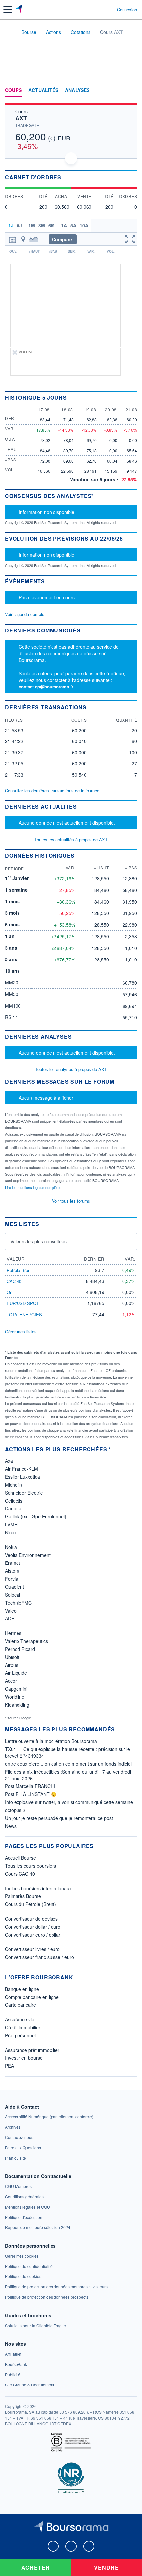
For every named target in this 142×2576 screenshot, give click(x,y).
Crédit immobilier (23, 2027)
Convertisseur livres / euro (32, 1949)
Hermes (13, 1633)
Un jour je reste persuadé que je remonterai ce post (59, 1818)
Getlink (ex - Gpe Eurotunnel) (36, 1516)
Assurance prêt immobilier (32, 2050)
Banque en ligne (22, 1989)
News (11, 1826)
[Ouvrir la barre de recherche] (100, 9)
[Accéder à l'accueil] (9, 32)
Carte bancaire (20, 2005)
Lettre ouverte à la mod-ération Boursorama (51, 1741)
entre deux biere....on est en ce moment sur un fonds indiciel (68, 1764)
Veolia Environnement (28, 1555)
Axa (9, 1461)
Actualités (43, 90)
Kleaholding (17, 1705)
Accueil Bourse (20, 1858)
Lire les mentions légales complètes (34, 1187)
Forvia (12, 1579)
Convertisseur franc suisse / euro (39, 1957)
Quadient (15, 1587)
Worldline (15, 1697)
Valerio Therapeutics (26, 1641)
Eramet (13, 1563)
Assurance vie (20, 2019)
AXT (21, 118)
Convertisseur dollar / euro (33, 1927)
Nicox (11, 1532)
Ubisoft (12, 1657)
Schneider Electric (24, 1493)
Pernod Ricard (20, 1649)
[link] (49, 2117)
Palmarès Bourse (23, 1896)
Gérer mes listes (21, 1331)
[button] (8, 9)
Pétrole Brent (19, 1270)
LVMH (11, 1524)
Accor (11, 1681)
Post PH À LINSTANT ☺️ (31, 1794)
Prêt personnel (20, 2035)
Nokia (11, 1547)
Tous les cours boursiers (31, 1866)
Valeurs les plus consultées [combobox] (38, 1241)
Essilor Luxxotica (22, 1477)
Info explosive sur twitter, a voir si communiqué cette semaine (69, 1802)
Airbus (12, 1665)
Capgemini (16, 1689)
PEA (9, 2066)
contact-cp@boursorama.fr (46, 687)
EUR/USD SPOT (23, 1303)
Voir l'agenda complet (25, 614)
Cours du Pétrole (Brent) (31, 1904)
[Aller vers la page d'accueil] (19, 9)
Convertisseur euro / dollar (33, 1935)
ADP (10, 1618)
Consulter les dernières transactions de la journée (52, 791)
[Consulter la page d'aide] (109, 9)
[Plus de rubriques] (132, 90)
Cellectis (14, 1501)
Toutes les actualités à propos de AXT (71, 839)
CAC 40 (14, 1281)
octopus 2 (15, 1810)
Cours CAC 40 (20, 1874)
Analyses (77, 90)
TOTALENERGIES (24, 1315)
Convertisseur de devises (31, 1919)
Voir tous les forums (71, 1201)
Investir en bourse (24, 2058)
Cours (13, 90)
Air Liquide (16, 1673)
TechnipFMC (18, 1603)
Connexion (127, 10)
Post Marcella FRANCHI (30, 1786)
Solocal (13, 1595)
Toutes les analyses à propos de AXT (71, 1069)
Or (9, 1292)
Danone (13, 1508)
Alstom (12, 1571)
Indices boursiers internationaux (38, 1888)
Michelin (14, 1485)
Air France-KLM (21, 1469)
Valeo (11, 1611)
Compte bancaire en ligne (32, 1997)
